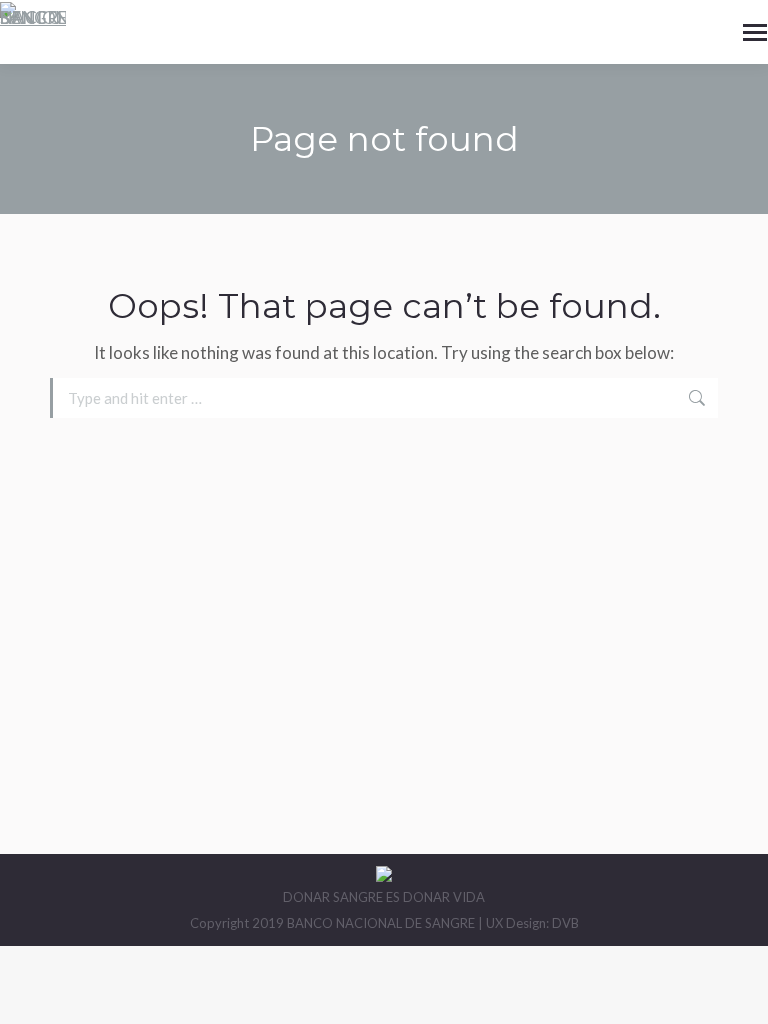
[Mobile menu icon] (755, 32)
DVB (565, 923)
